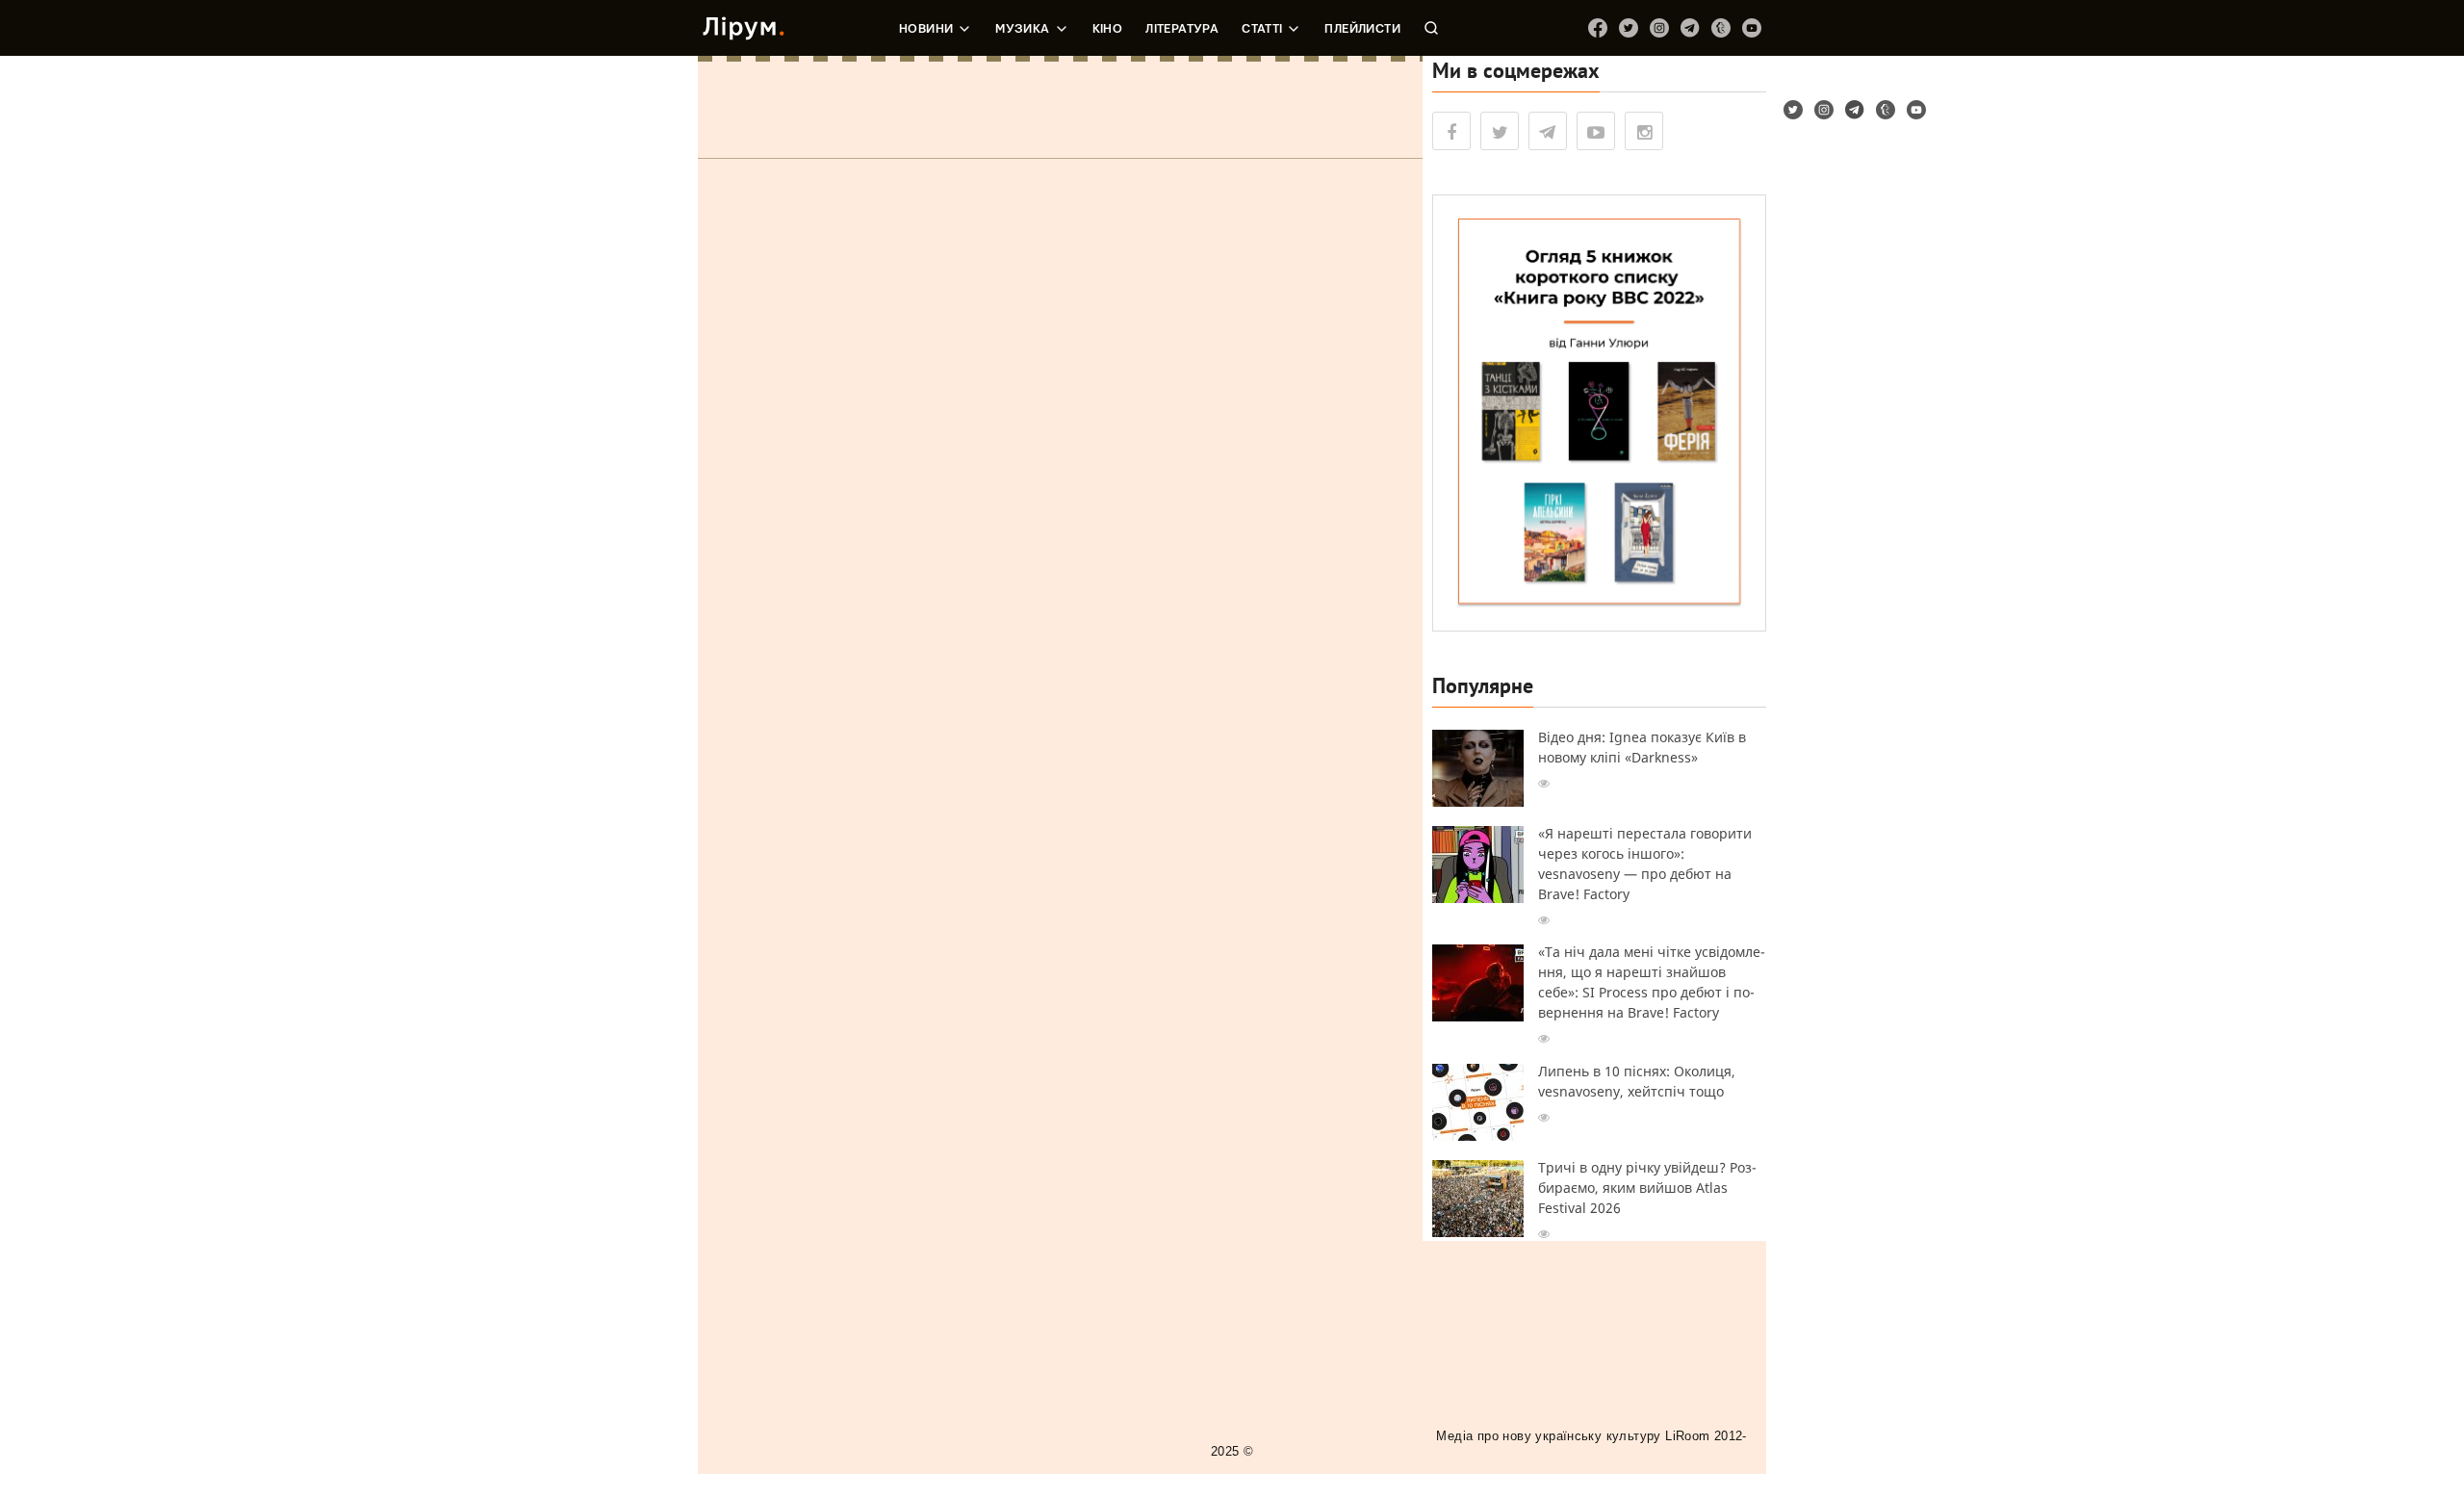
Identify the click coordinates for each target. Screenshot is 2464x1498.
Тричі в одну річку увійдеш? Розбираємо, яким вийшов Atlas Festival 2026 (1647, 1188)
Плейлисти (1362, 29)
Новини (926, 29)
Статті (1262, 29)
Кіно (1108, 29)
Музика (1022, 29)
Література (1182, 29)
